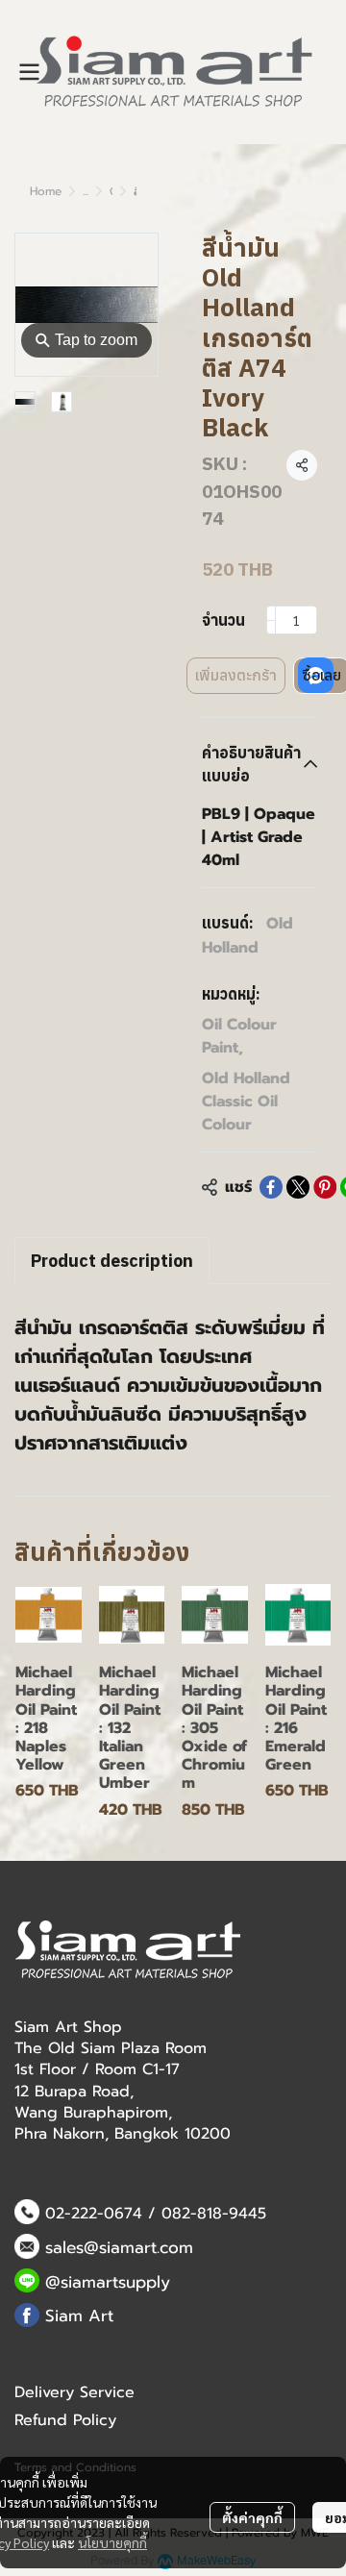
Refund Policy (65, 2420)
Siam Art (79, 2316)
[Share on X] (298, 1187)
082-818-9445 (214, 2214)
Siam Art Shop (68, 2027)
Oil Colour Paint (239, 1036)
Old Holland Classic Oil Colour (246, 1102)
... (86, 191)
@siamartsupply (108, 2282)
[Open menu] (29, 72)
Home (46, 191)
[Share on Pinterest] (325, 1187)
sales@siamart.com (119, 2247)
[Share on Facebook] (271, 1187)
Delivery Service (74, 2392)
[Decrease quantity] (271, 620)
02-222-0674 (94, 2214)
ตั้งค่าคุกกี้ (252, 2517)
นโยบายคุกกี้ (112, 2542)
